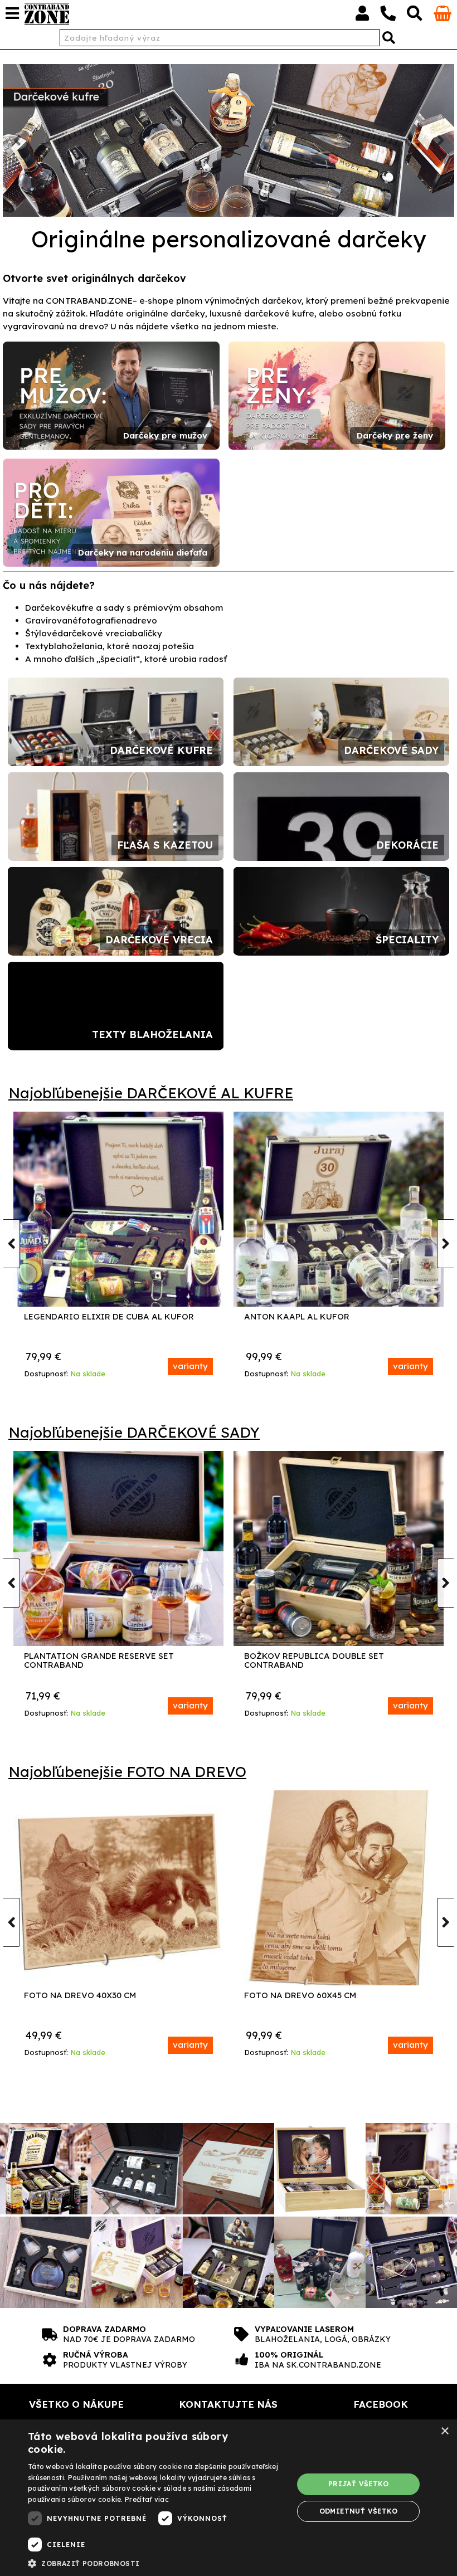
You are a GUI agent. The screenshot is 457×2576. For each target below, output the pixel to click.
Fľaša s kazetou (165, 845)
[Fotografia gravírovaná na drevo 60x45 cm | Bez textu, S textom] (339, 1888)
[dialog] (229, 2498)
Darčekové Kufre (161, 750)
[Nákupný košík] (443, 18)
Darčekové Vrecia (159, 940)
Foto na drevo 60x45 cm (300, 1996)
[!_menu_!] (12, 13)
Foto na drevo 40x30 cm (80, 1996)
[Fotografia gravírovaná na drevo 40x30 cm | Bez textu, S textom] (118, 1888)
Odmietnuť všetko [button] (358, 2511)
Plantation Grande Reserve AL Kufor (112, 1317)
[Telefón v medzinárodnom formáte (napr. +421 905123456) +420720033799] (388, 16)
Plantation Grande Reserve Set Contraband (99, 1661)
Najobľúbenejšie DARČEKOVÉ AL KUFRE (151, 1093)
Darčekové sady (391, 750)
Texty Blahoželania (152, 1034)
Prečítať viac (147, 2499)
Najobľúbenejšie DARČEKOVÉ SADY (134, 1432)
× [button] (444, 2431)
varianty (190, 1366)
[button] (157, 2563)
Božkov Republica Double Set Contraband (314, 1661)
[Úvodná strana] (47, 14)
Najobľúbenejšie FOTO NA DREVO (127, 1772)
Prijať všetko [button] (358, 2484)
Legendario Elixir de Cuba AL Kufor (329, 1317)
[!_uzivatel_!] (362, 16)
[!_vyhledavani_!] (415, 16)
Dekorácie (407, 845)
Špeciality (407, 940)
